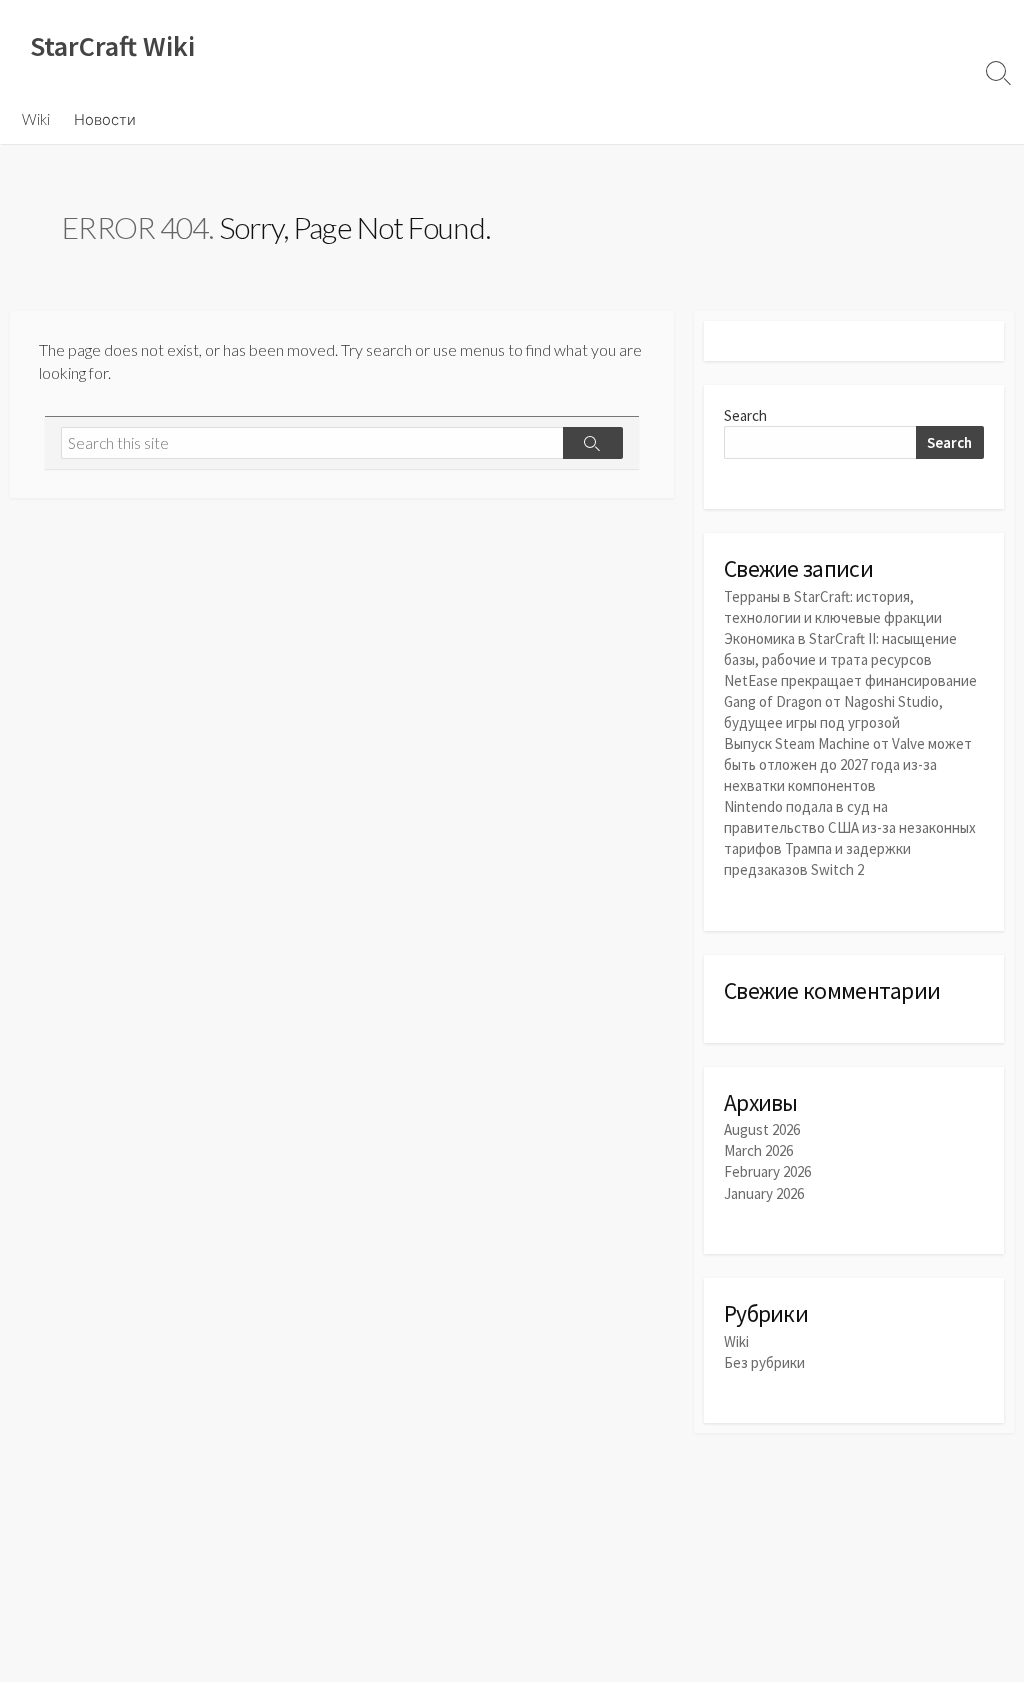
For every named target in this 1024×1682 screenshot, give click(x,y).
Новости (105, 119)
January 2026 (764, 1193)
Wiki (36, 119)
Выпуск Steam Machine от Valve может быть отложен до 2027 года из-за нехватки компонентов (848, 764)
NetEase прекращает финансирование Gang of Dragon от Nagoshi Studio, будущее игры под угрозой (850, 701)
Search (745, 415)
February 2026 (767, 1171)
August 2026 (762, 1129)
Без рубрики (764, 1362)
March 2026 (758, 1150)
